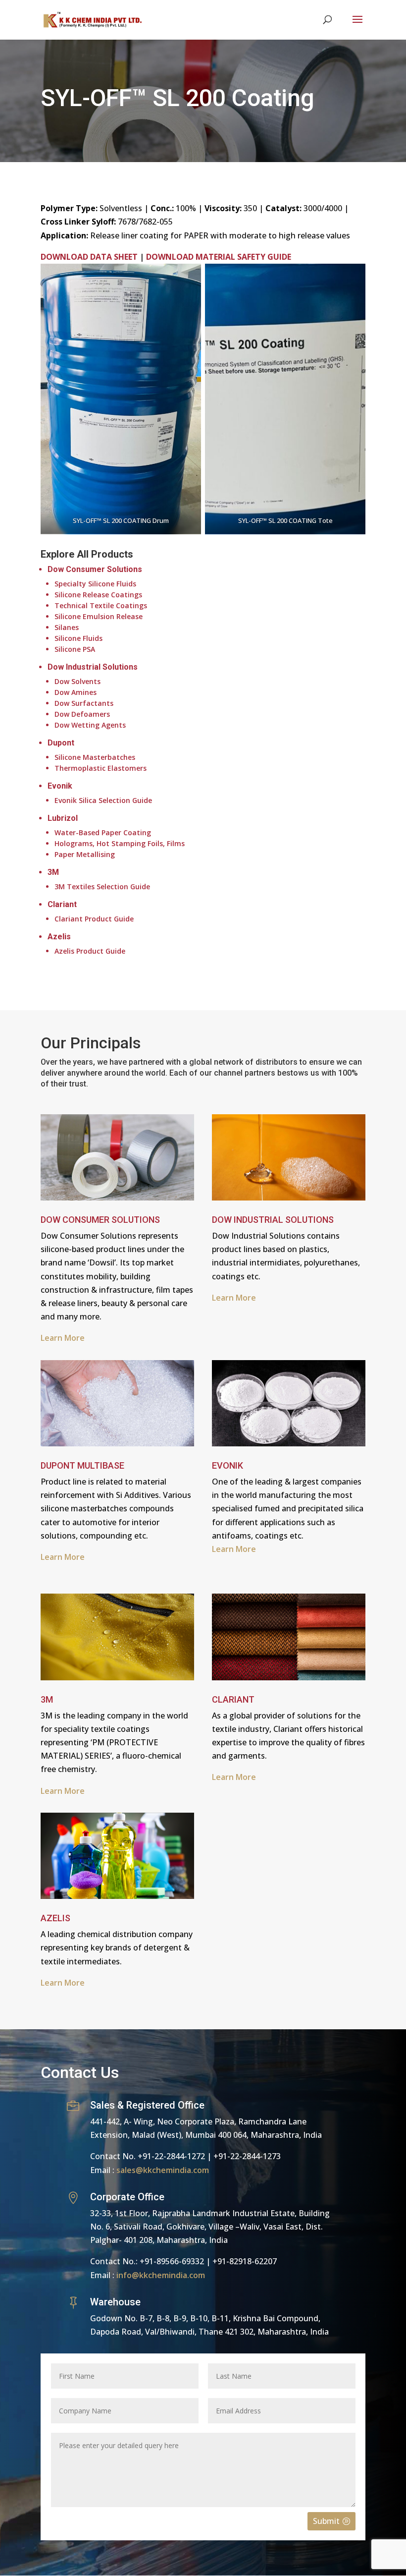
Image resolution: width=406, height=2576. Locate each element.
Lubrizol (63, 818)
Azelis (59, 937)
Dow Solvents (77, 681)
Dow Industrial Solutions (93, 667)
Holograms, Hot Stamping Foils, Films (120, 843)
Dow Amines (76, 692)
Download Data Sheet (89, 257)
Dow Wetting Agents (90, 725)
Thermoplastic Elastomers (101, 768)
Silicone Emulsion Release (99, 616)
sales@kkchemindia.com (163, 2170)
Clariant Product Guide (94, 919)
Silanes (67, 627)
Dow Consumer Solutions (95, 569)
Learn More (234, 1298)
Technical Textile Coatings (101, 605)
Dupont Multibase (82, 1465)
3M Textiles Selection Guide (102, 887)
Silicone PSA (75, 649)
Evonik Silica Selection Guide (103, 800)
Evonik (60, 786)
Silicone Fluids (78, 638)
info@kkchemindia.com (161, 2275)
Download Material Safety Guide (219, 257)
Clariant (62, 904)
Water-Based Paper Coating (103, 832)
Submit (326, 2521)
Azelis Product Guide (90, 951)
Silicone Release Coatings (98, 595)
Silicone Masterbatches (95, 757)
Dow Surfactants (84, 703)
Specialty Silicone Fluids (95, 584)
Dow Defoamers (82, 714)
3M (53, 872)
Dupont (61, 743)
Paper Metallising (85, 854)
